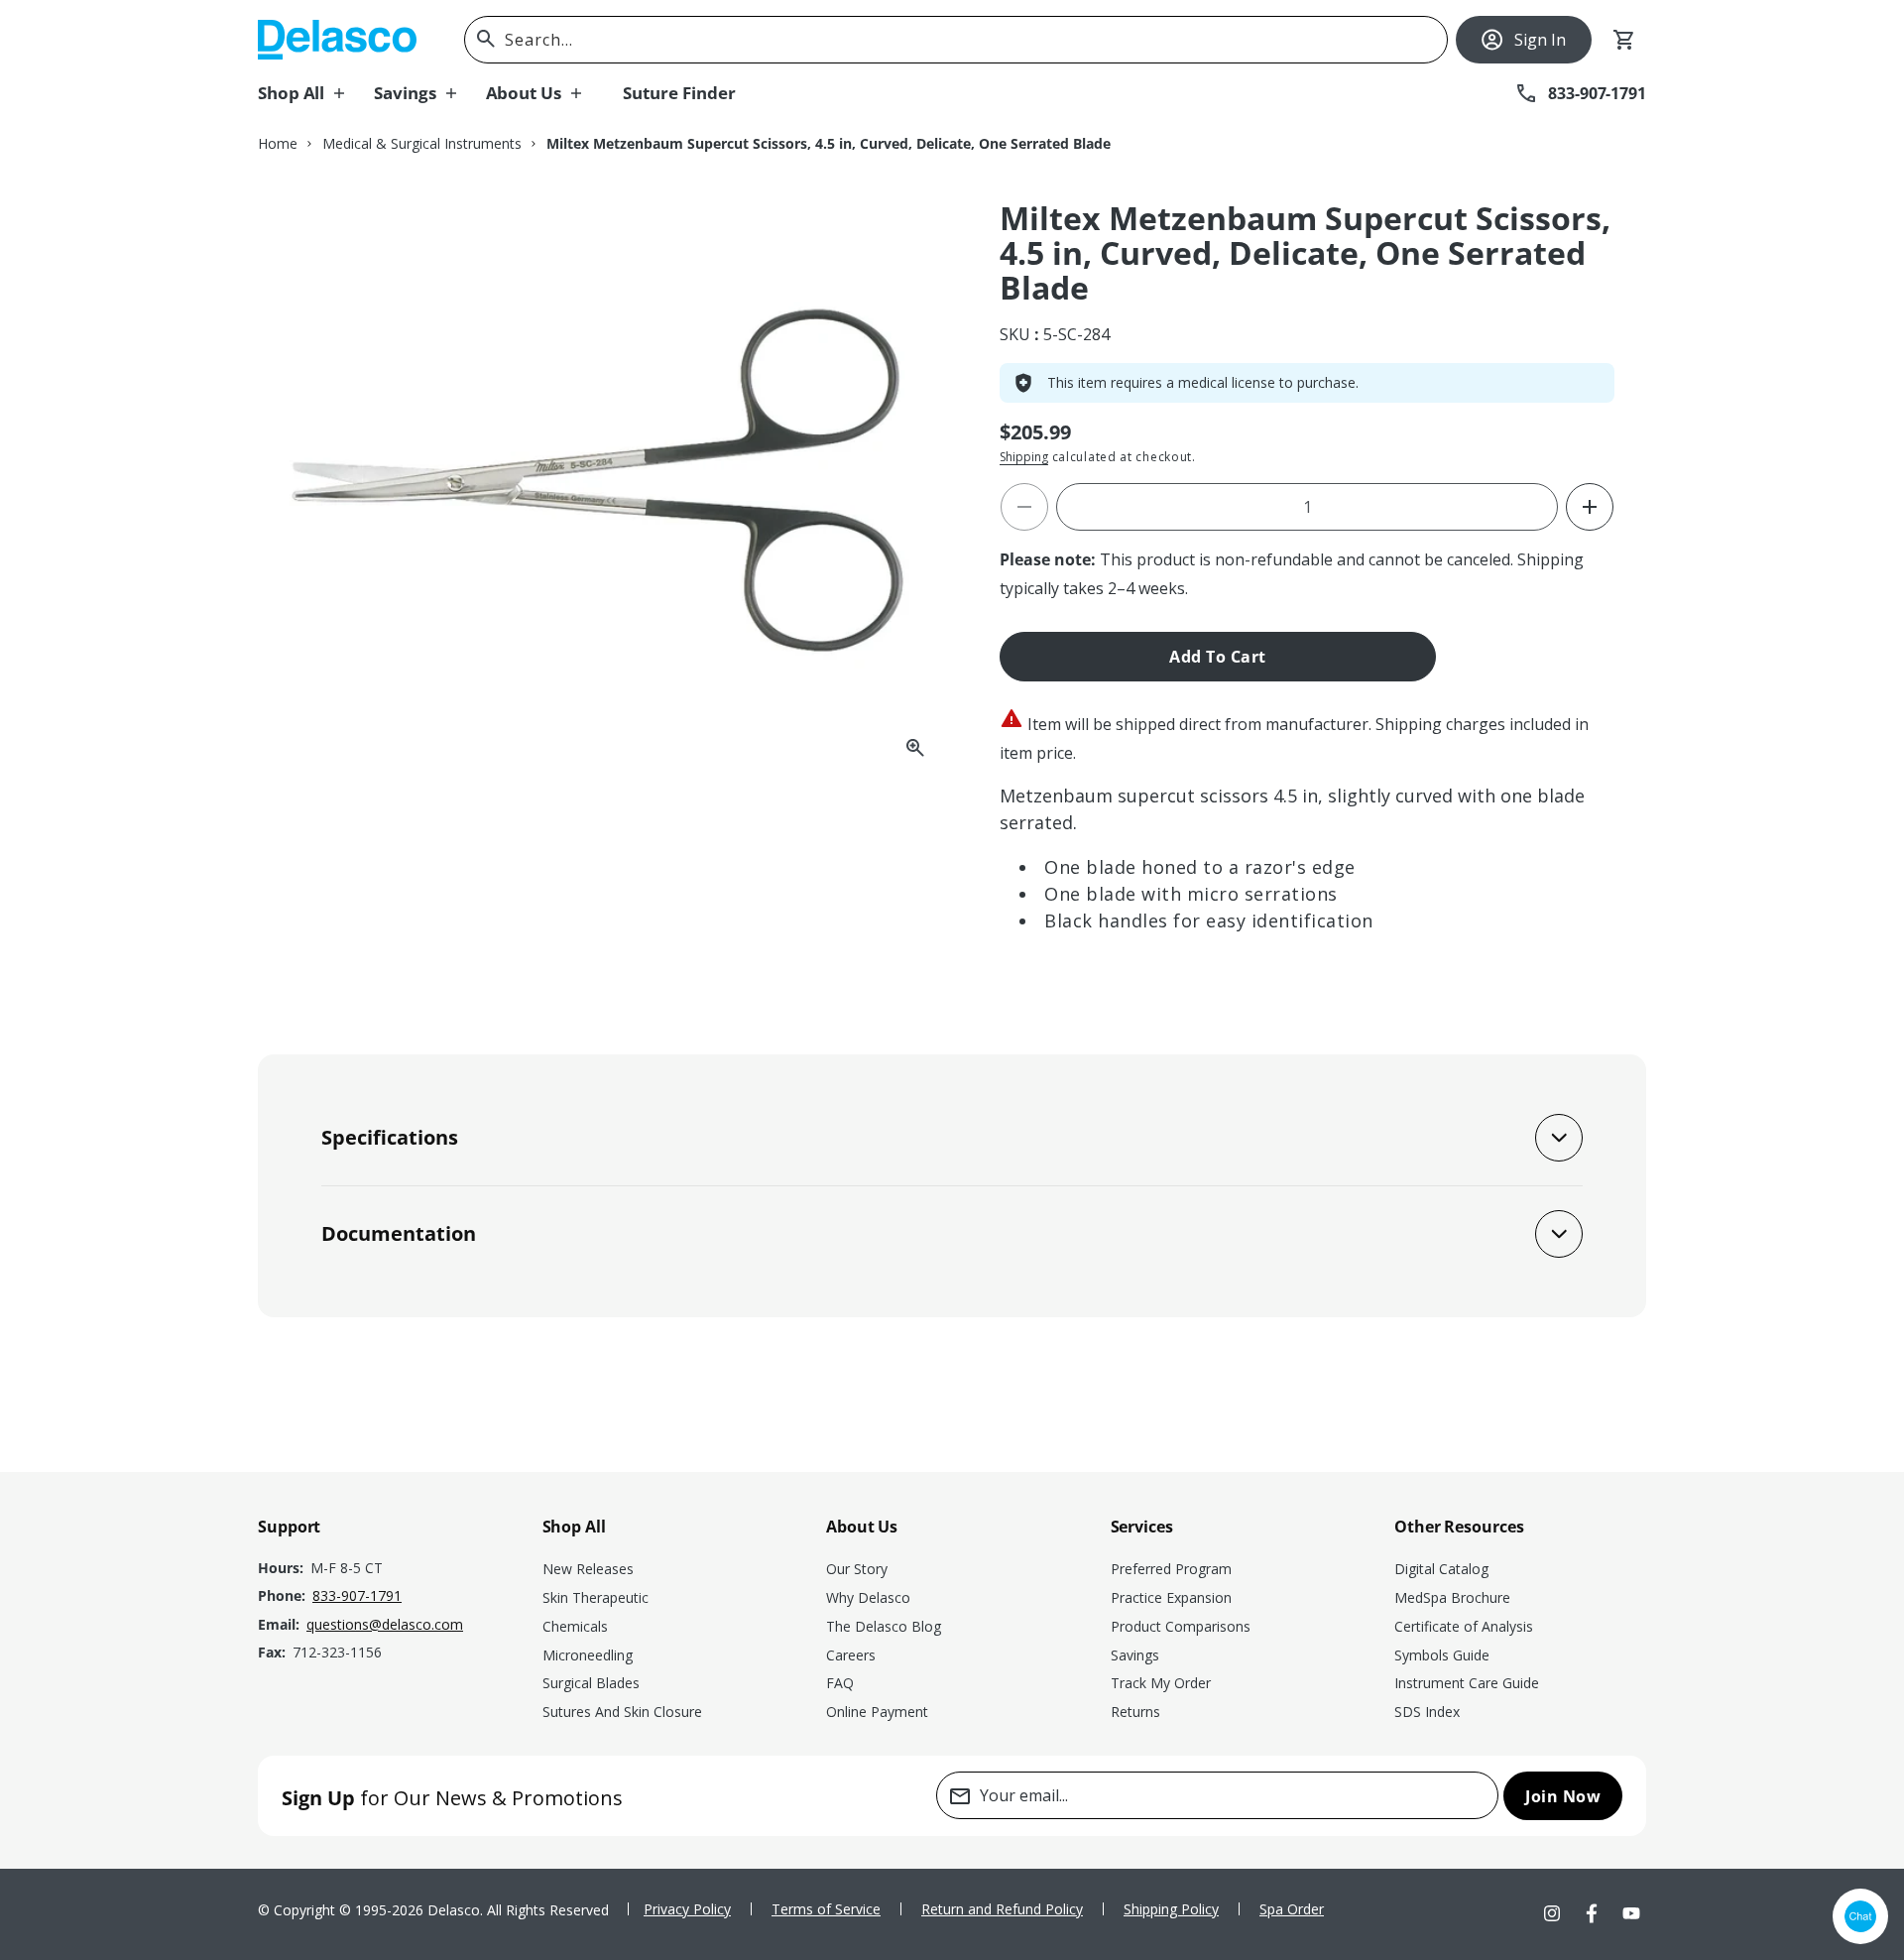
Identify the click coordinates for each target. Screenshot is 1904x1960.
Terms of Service (826, 1909)
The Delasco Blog (884, 1626)
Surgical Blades (591, 1683)
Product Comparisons (1181, 1626)
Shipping (1024, 457)
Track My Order (1161, 1683)
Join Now (1563, 1796)
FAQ (840, 1683)
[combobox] (956, 40)
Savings (1135, 1655)
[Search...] (486, 39)
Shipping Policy (1171, 1909)
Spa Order (1292, 1909)
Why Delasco (868, 1597)
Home (278, 144)
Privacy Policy (687, 1909)
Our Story (857, 1569)
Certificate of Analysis (1464, 1626)
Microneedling (588, 1655)
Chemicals (575, 1626)
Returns (1135, 1712)
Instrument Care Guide (1467, 1683)
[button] (316, 93)
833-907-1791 (357, 1595)
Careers (851, 1655)
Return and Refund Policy (1002, 1909)
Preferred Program (1171, 1569)
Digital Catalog (1441, 1569)
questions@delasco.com (385, 1624)
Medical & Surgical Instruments (422, 144)
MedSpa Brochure (1452, 1597)
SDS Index (1427, 1712)
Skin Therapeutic (595, 1597)
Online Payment (877, 1712)
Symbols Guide (1442, 1655)
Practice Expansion (1171, 1597)
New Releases (588, 1569)
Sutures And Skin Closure (622, 1712)
